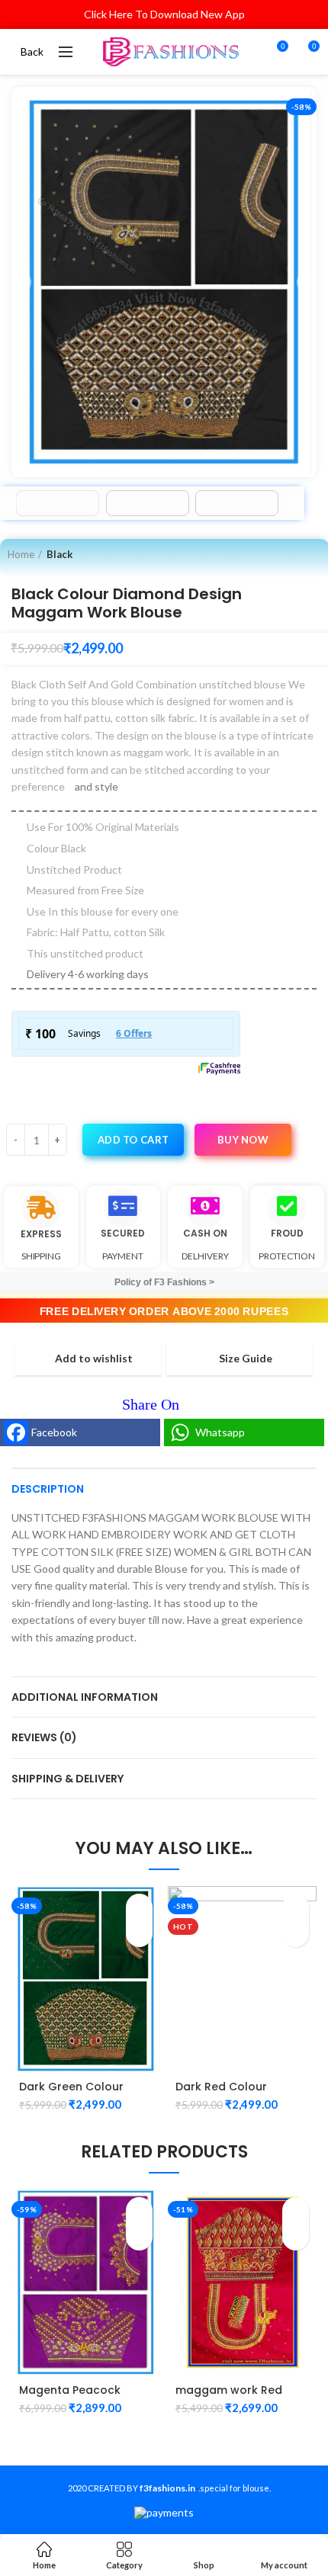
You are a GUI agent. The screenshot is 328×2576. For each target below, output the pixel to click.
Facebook (54, 1432)
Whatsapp (220, 1432)
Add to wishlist (94, 1359)
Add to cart (133, 1140)
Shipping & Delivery (68, 1779)
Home (21, 554)
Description (48, 1489)
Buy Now (243, 1140)
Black (59, 554)
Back (32, 51)
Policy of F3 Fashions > (164, 1282)
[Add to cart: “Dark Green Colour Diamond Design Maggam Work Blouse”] (139, 1907)
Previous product (283, 554)
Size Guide (246, 1359)
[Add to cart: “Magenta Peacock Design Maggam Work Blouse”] (139, 2210)
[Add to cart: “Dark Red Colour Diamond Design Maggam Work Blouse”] (296, 1907)
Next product (314, 554)
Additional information (85, 1697)
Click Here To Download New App (164, 14)
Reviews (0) (44, 1737)
